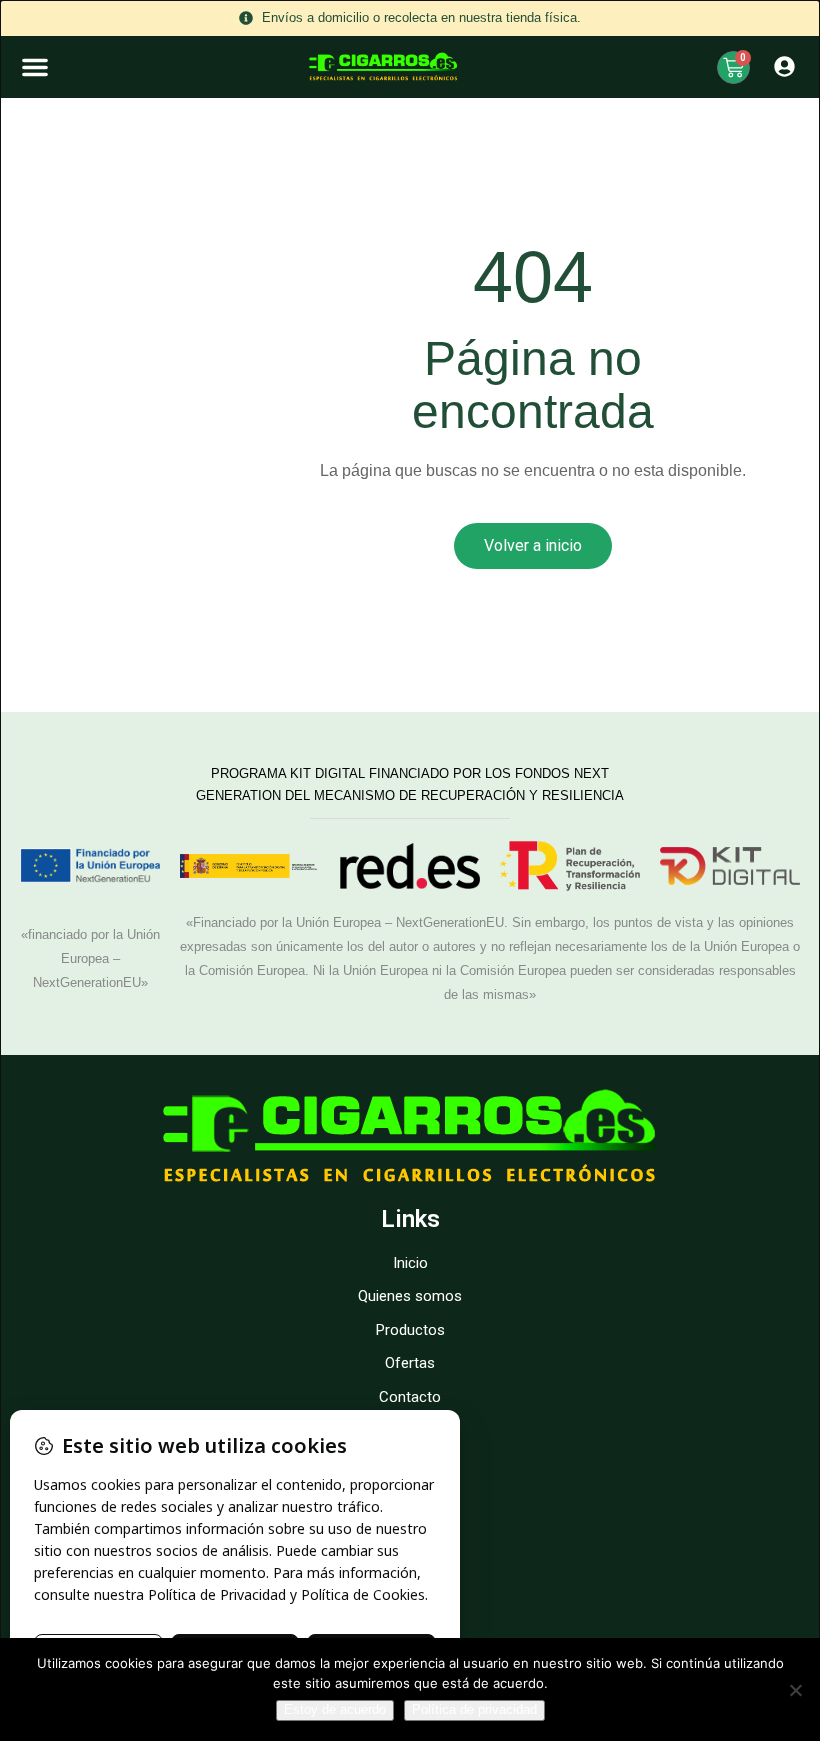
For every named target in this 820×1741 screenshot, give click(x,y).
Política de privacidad (474, 1709)
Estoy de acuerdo (335, 1709)
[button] (35, 67)
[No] (795, 1690)
